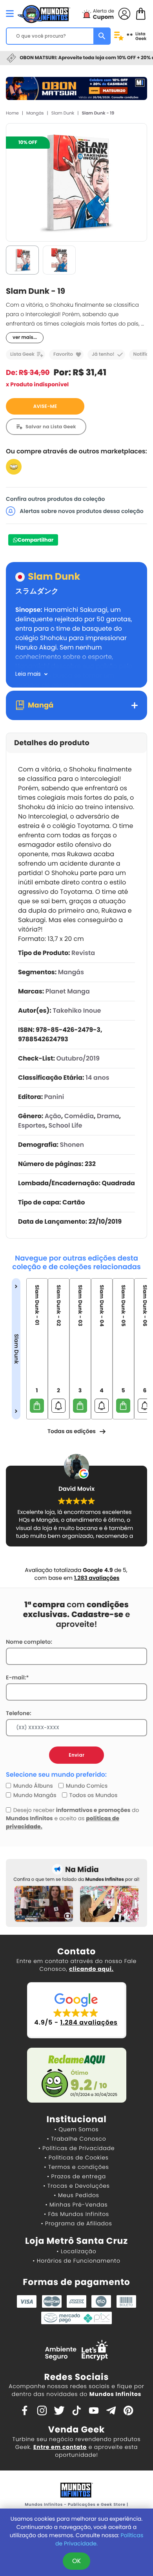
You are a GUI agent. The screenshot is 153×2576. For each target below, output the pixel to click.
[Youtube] (94, 2410)
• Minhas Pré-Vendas (76, 2205)
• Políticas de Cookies (76, 2158)
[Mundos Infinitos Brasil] (44, 13)
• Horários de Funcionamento (76, 2261)
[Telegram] (111, 2410)
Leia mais (28, 674)
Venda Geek (76, 2430)
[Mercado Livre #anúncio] (14, 467)
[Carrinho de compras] (141, 13)
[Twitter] (59, 2410)
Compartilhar (36, 540)
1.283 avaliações (97, 1578)
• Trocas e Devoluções (76, 2186)
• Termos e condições (76, 2167)
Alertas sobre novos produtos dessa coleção (81, 511)
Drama (108, 1116)
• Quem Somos (77, 2129)
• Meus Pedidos (76, 2195)
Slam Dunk (63, 113)
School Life (66, 1125)
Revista (83, 953)
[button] (77, 2010)
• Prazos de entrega (76, 2176)
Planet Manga (68, 991)
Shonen (72, 1145)
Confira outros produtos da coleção (56, 499)
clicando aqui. (91, 1969)
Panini (54, 1097)
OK (76, 2561)
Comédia (79, 1116)
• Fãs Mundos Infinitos (76, 2214)
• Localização (76, 2251)
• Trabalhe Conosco (76, 2139)
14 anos (97, 1078)
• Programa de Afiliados (76, 2223)
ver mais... (25, 337)
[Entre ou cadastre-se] (124, 13)
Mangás (35, 113)
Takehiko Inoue (77, 1011)
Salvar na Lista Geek (51, 427)
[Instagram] (42, 2410)
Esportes (32, 1125)
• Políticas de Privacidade (76, 2148)
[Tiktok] (76, 2410)
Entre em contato (60, 2447)
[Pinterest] (128, 2410)
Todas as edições (72, 1431)
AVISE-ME (45, 407)
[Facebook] (25, 2410)
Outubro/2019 (78, 1058)
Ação (53, 1116)
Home (12, 113)
